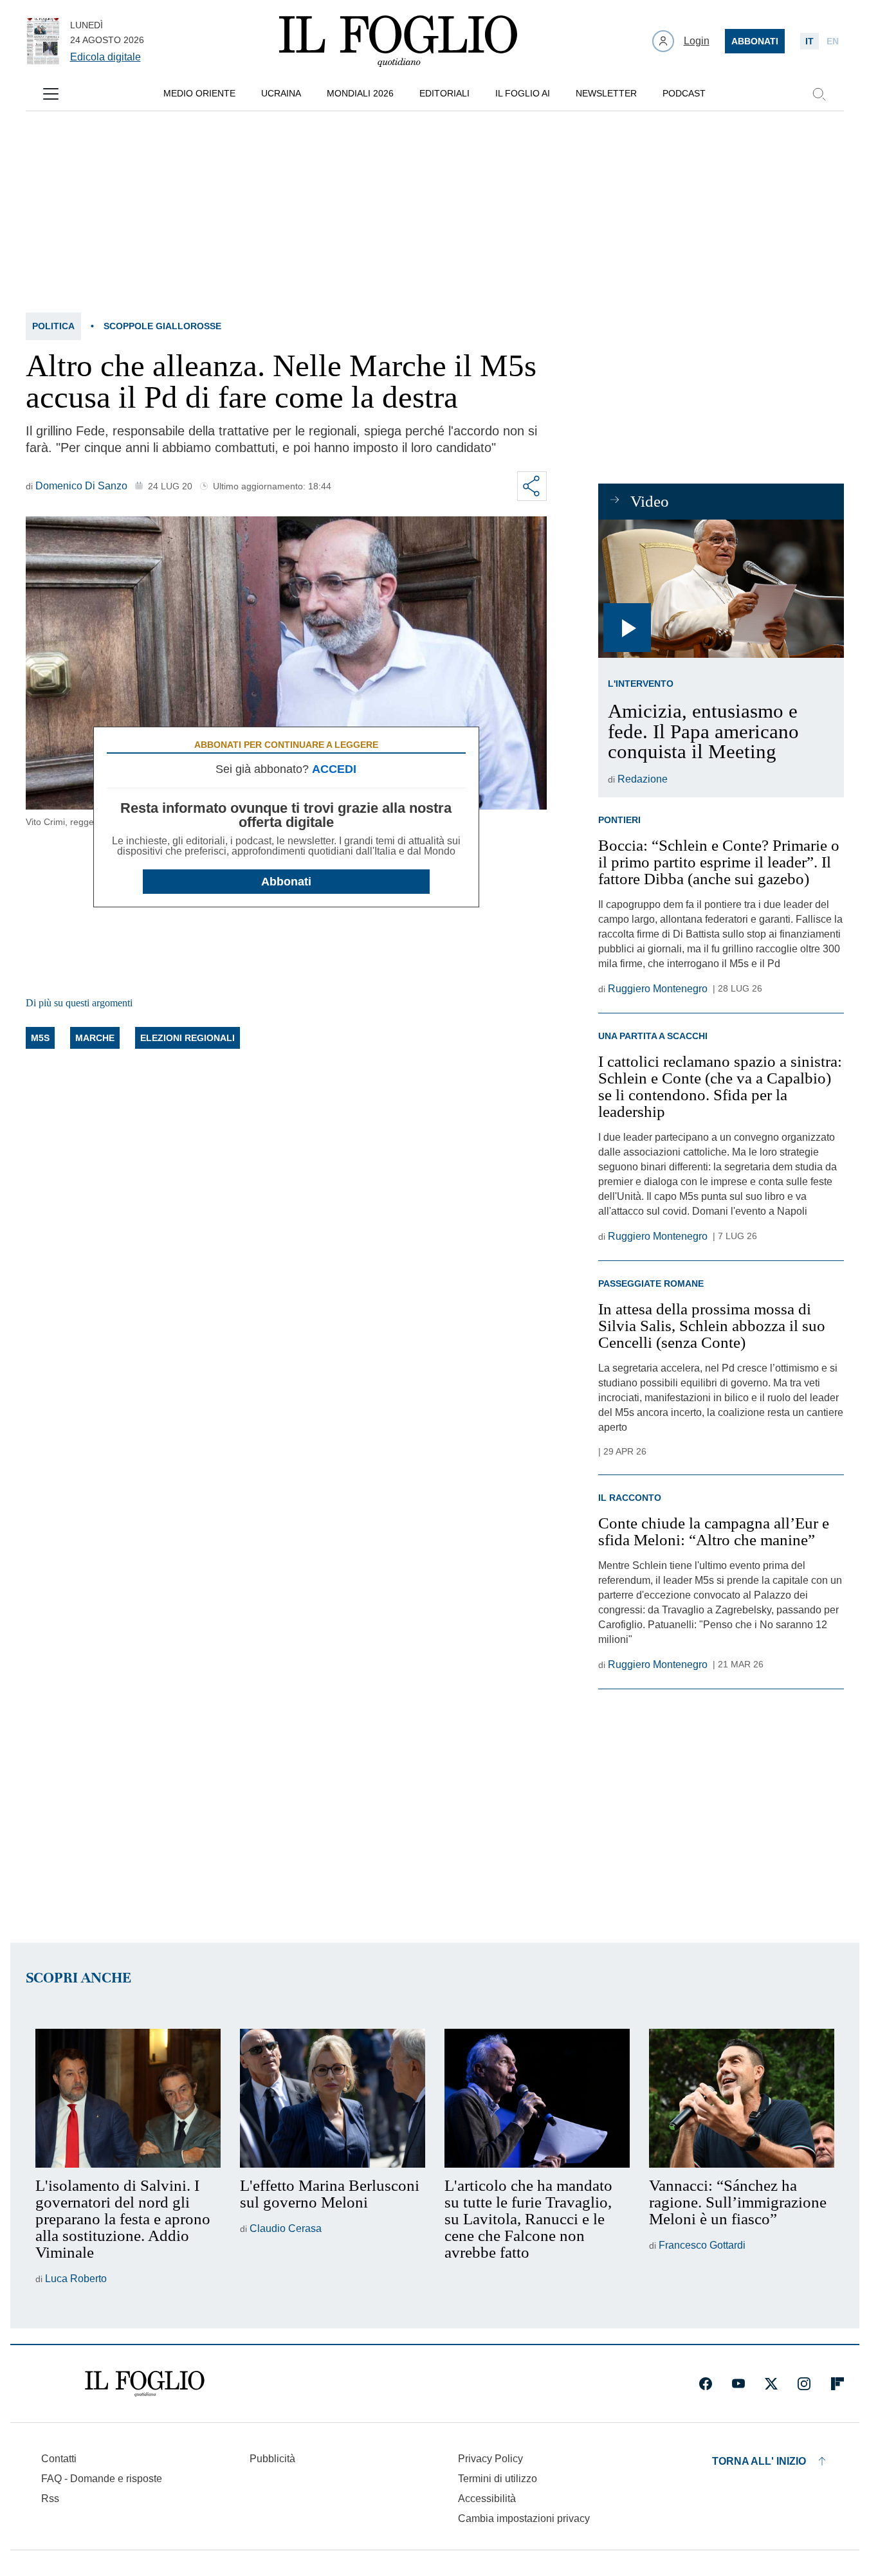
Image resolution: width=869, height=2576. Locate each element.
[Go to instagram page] (804, 2384)
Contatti (59, 2459)
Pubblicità (272, 2459)
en (833, 41)
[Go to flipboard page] (837, 2384)
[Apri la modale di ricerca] (819, 94)
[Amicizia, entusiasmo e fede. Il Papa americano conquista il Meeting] (721, 589)
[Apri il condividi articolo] (532, 486)
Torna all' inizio (759, 2461)
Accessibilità (487, 2499)
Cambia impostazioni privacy (524, 2519)
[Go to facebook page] (706, 2384)
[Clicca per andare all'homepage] (145, 2384)
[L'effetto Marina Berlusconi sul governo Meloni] (333, 2098)
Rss (50, 2499)
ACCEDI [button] (334, 769)
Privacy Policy (490, 2459)
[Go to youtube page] (738, 2384)
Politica (53, 326)
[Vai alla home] (398, 41)
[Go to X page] (771, 2384)
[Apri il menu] (51, 94)
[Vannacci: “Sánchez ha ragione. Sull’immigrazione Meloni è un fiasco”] (742, 2098)
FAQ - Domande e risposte (102, 2479)
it (810, 41)
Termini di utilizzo (498, 2479)
